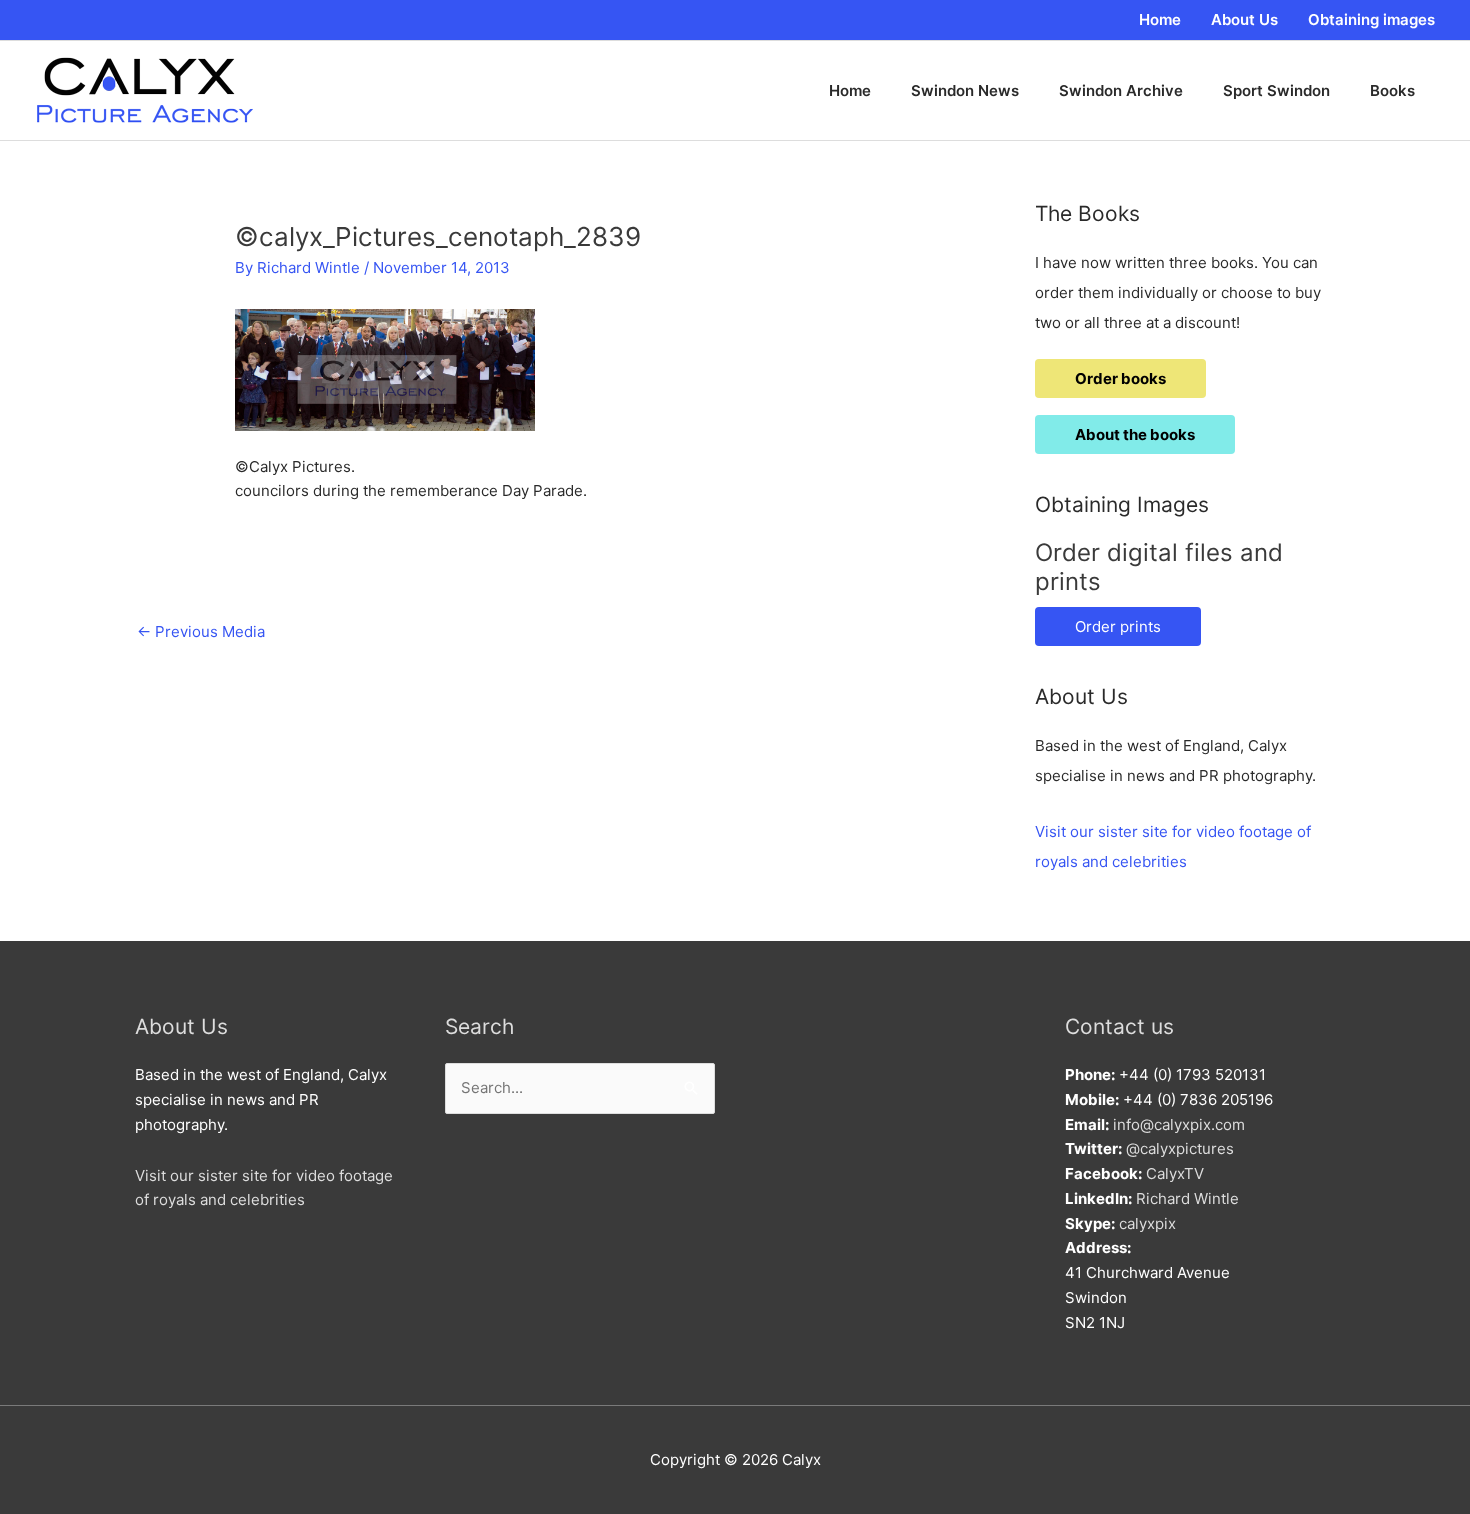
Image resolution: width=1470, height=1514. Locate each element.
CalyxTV (1175, 1173)
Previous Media (201, 631)
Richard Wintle (1187, 1198)
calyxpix (1147, 1223)
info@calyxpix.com (1179, 1124)
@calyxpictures (1180, 1148)
